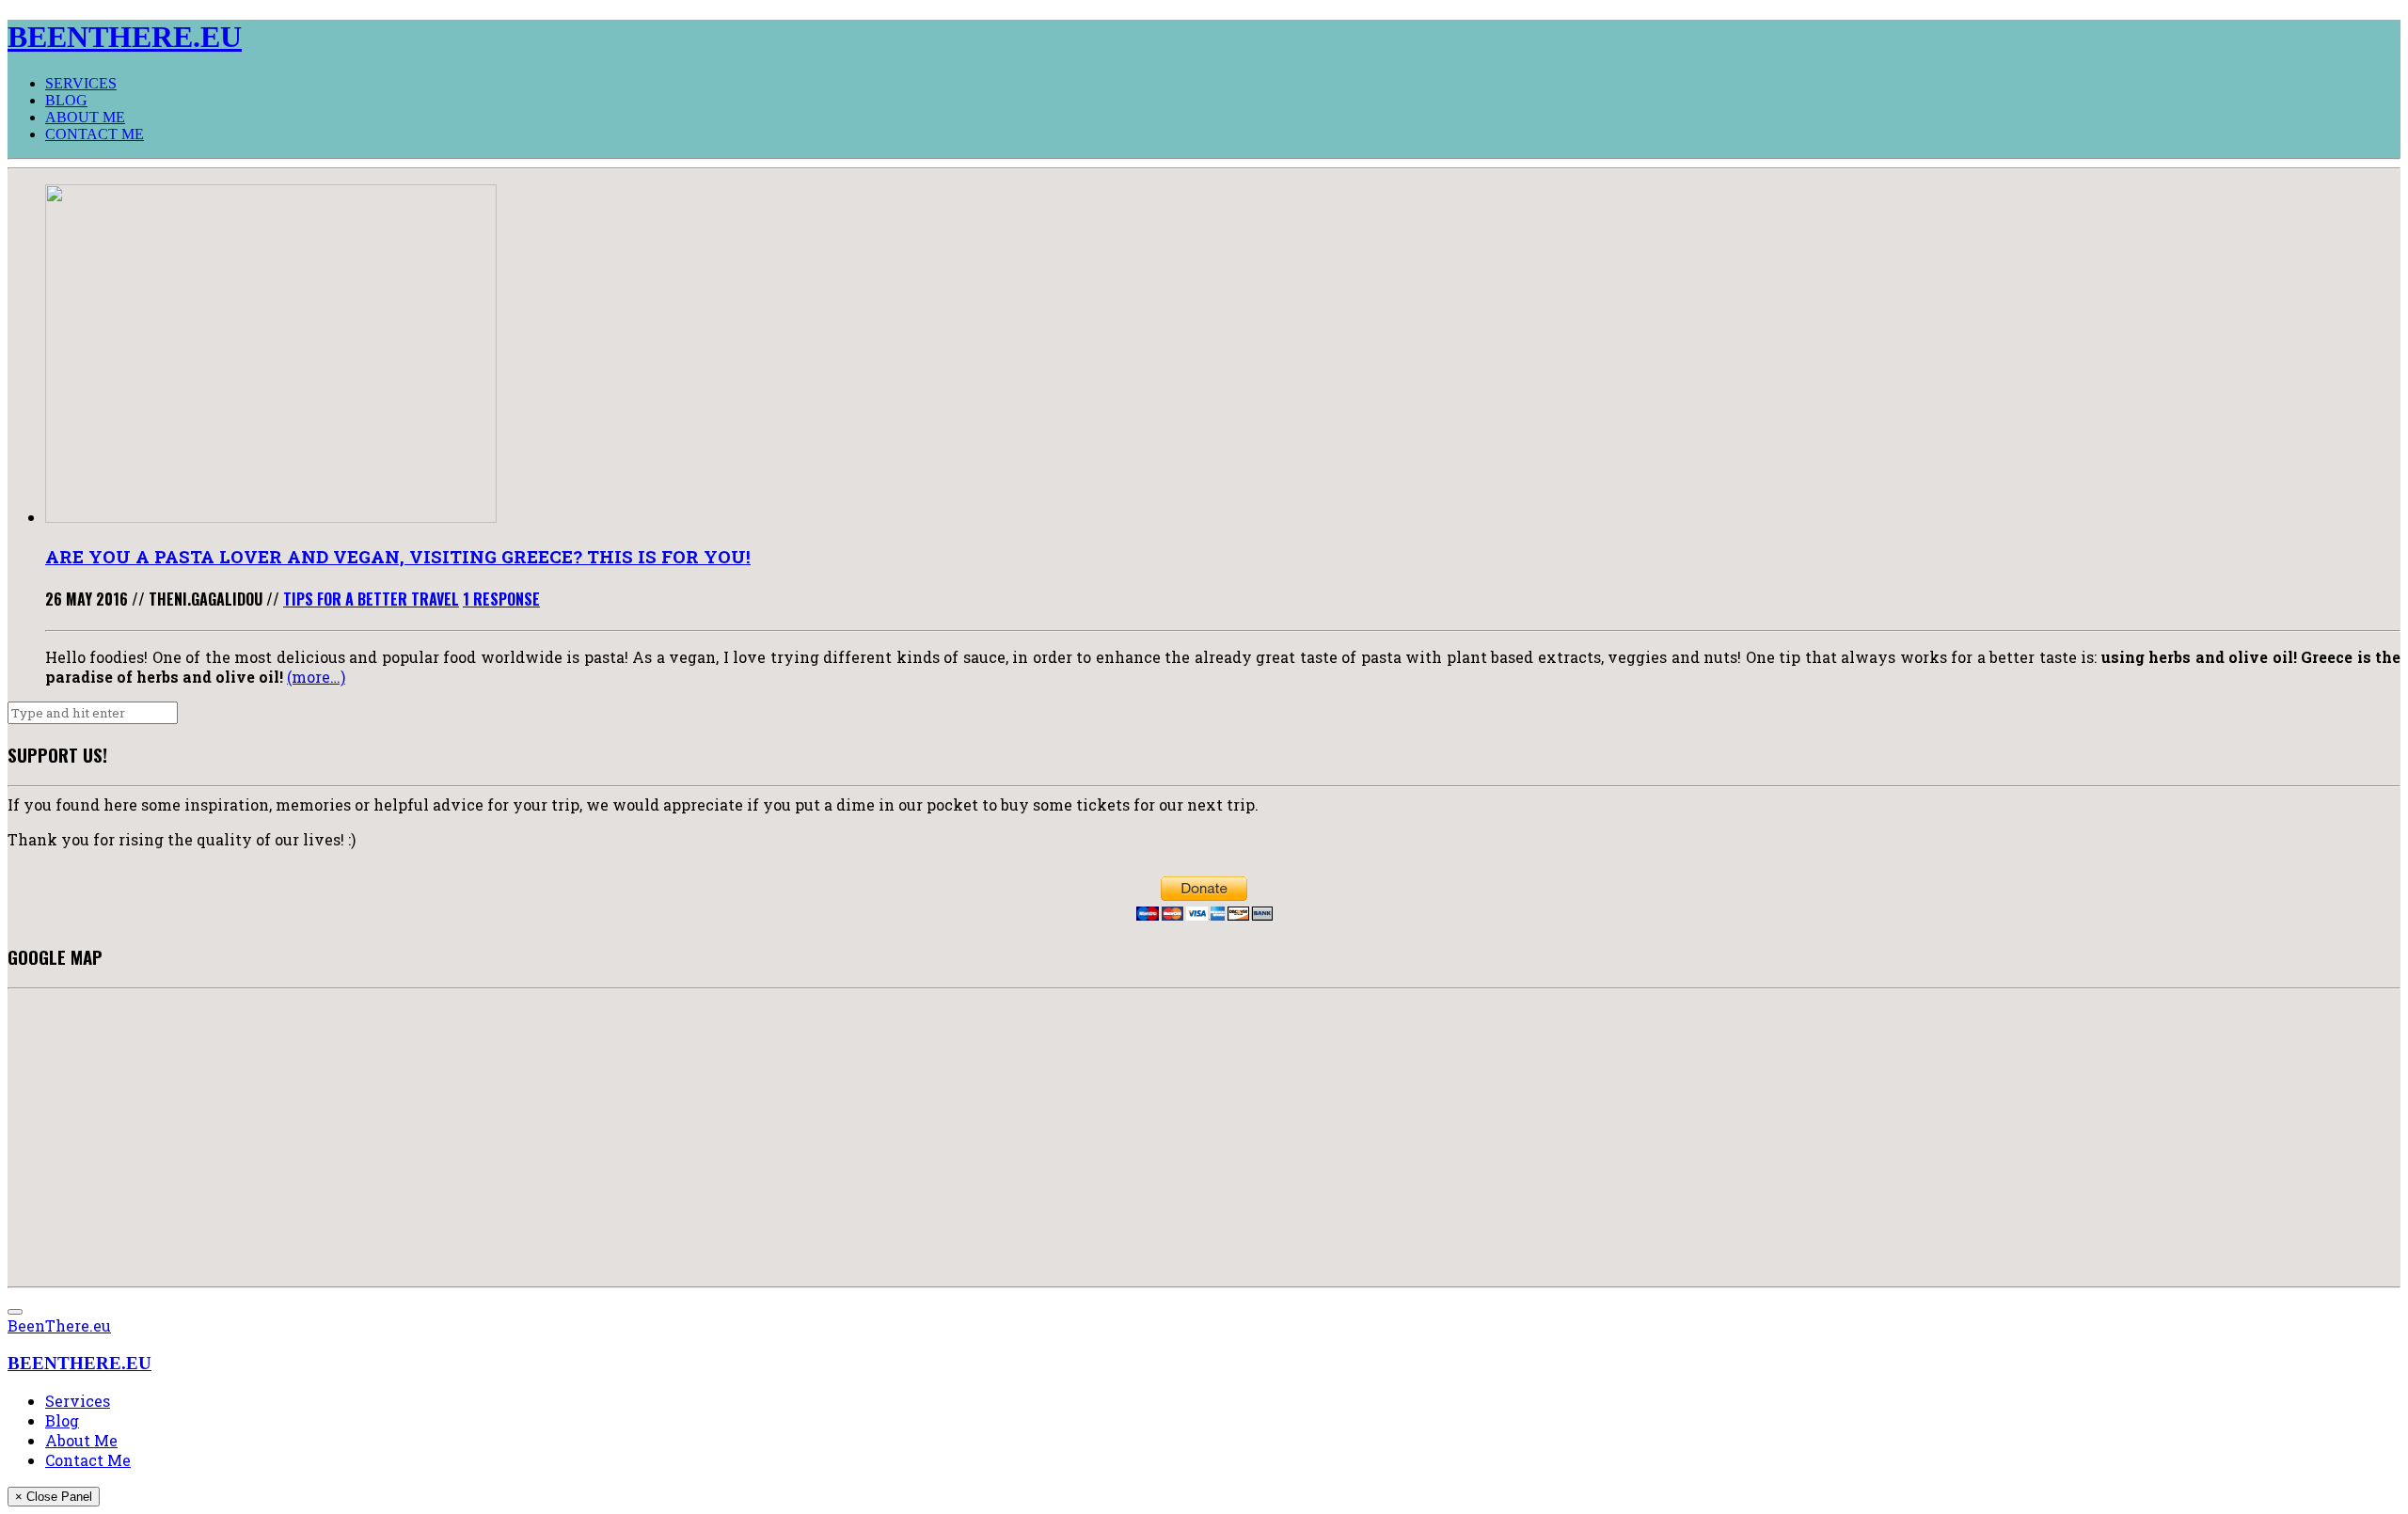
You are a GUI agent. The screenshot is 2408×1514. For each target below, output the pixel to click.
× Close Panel (54, 1497)
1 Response (501, 599)
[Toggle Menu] (15, 1312)
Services (81, 83)
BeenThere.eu (59, 1325)
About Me (85, 117)
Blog (66, 100)
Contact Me (95, 134)
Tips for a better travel (371, 599)
